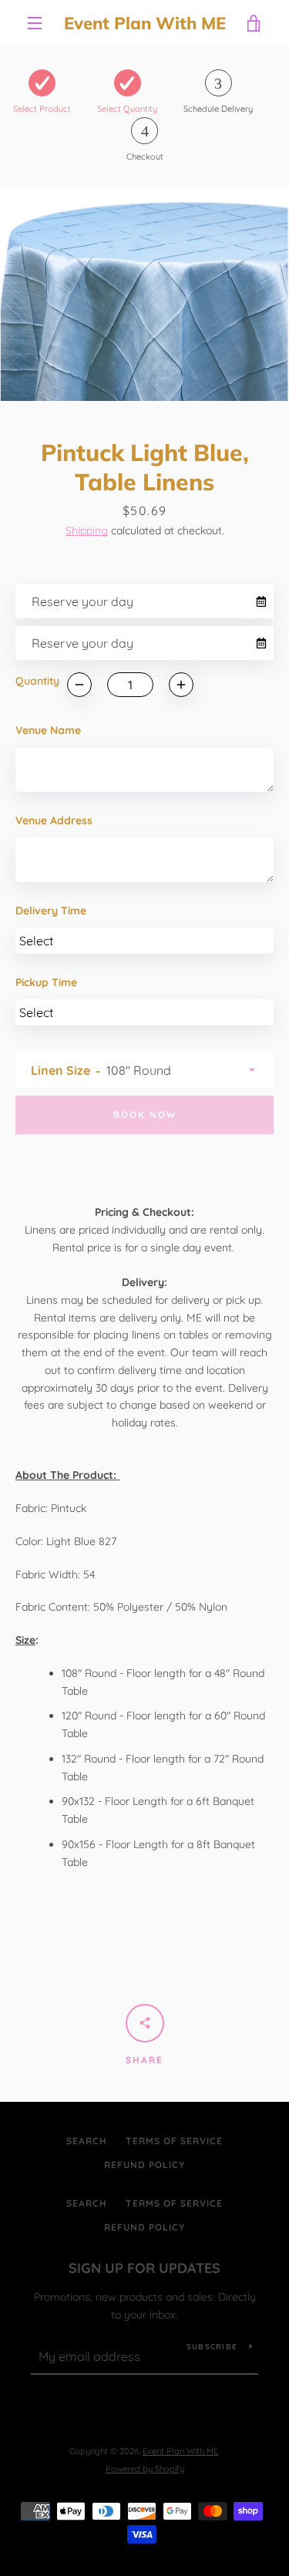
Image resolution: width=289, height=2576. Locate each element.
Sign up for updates (144, 2268)
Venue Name (48, 730)
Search (87, 2141)
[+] (181, 685)
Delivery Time (51, 911)
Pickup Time (46, 982)
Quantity (37, 681)
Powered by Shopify (145, 2469)
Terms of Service (174, 2141)
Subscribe (212, 2347)
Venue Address (54, 820)
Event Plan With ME (145, 23)
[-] (79, 685)
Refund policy (144, 2165)
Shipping (87, 530)
